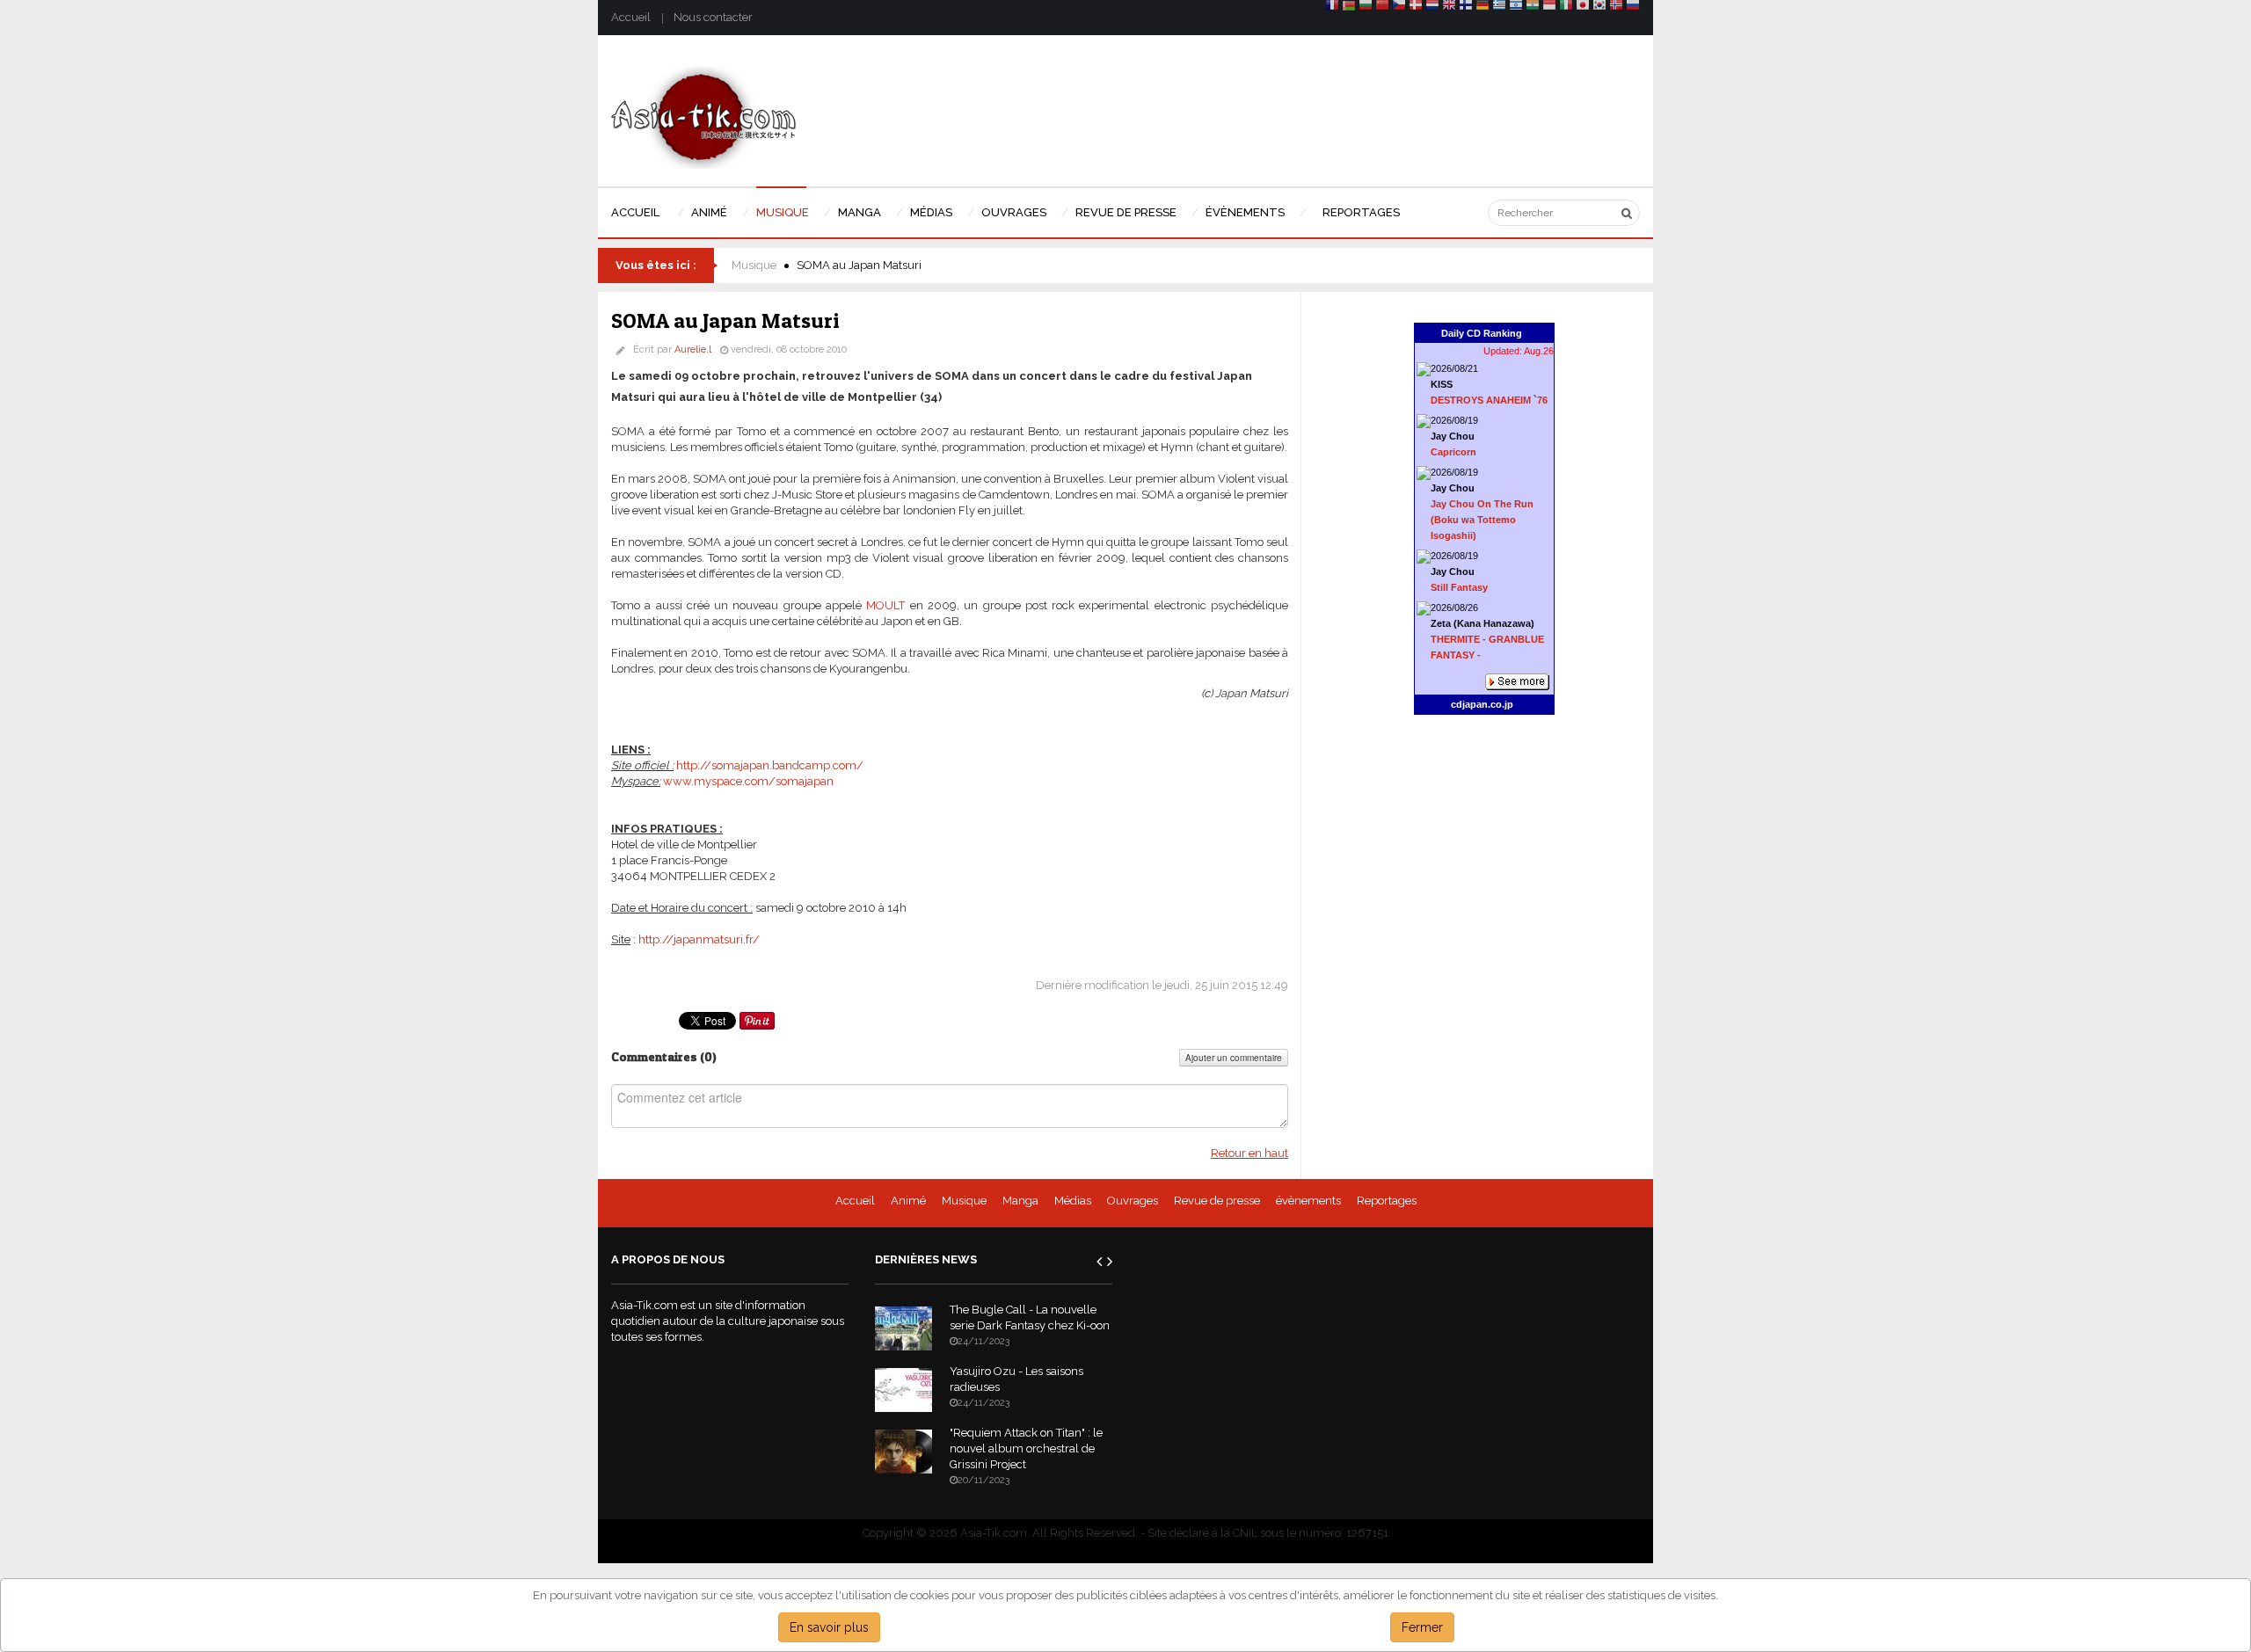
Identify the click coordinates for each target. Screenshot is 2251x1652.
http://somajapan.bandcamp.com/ (770, 765)
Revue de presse (1217, 1201)
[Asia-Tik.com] (704, 116)
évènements (1308, 1201)
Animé (908, 1201)
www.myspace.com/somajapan (748, 781)
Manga (1020, 1201)
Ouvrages (1133, 1201)
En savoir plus (829, 1627)
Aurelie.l (693, 349)
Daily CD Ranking (1482, 333)
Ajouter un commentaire (1234, 1058)
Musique (754, 265)
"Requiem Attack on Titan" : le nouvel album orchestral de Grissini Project (1026, 1448)
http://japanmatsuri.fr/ (699, 939)
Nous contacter (713, 17)
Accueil (631, 17)
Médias (1073, 1201)
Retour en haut (1249, 1153)
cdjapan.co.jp (1482, 704)
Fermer (1422, 1627)
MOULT (885, 605)
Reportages (1387, 1201)
